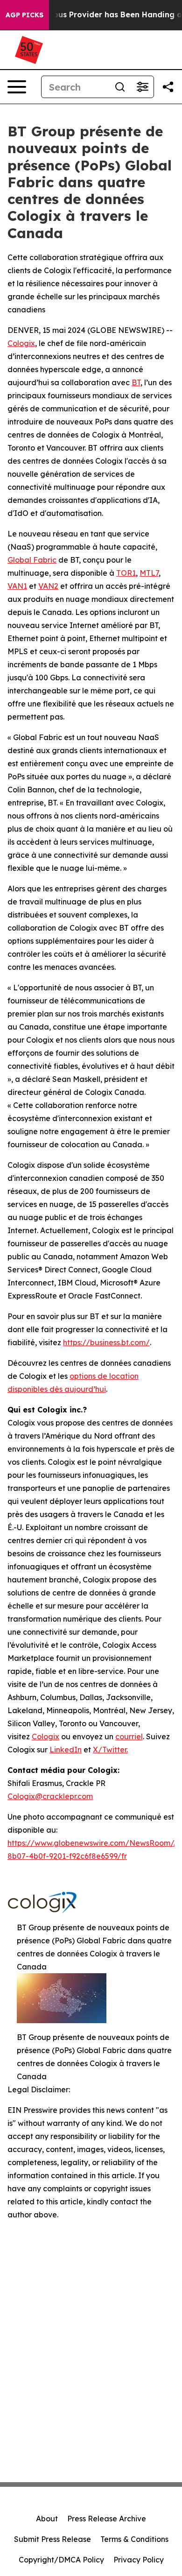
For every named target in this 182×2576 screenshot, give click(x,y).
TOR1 (126, 573)
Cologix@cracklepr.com (50, 1796)
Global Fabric (32, 560)
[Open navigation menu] (17, 87)
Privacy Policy (139, 2560)
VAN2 (48, 586)
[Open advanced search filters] (142, 87)
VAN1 (17, 586)
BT (136, 382)
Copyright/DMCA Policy (61, 2560)
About (47, 2519)
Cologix (21, 343)
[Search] (120, 87)
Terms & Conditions (134, 2539)
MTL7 (149, 573)
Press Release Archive (107, 2519)
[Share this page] (168, 87)
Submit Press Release (52, 2539)
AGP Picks (24, 15)
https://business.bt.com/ (106, 1342)
